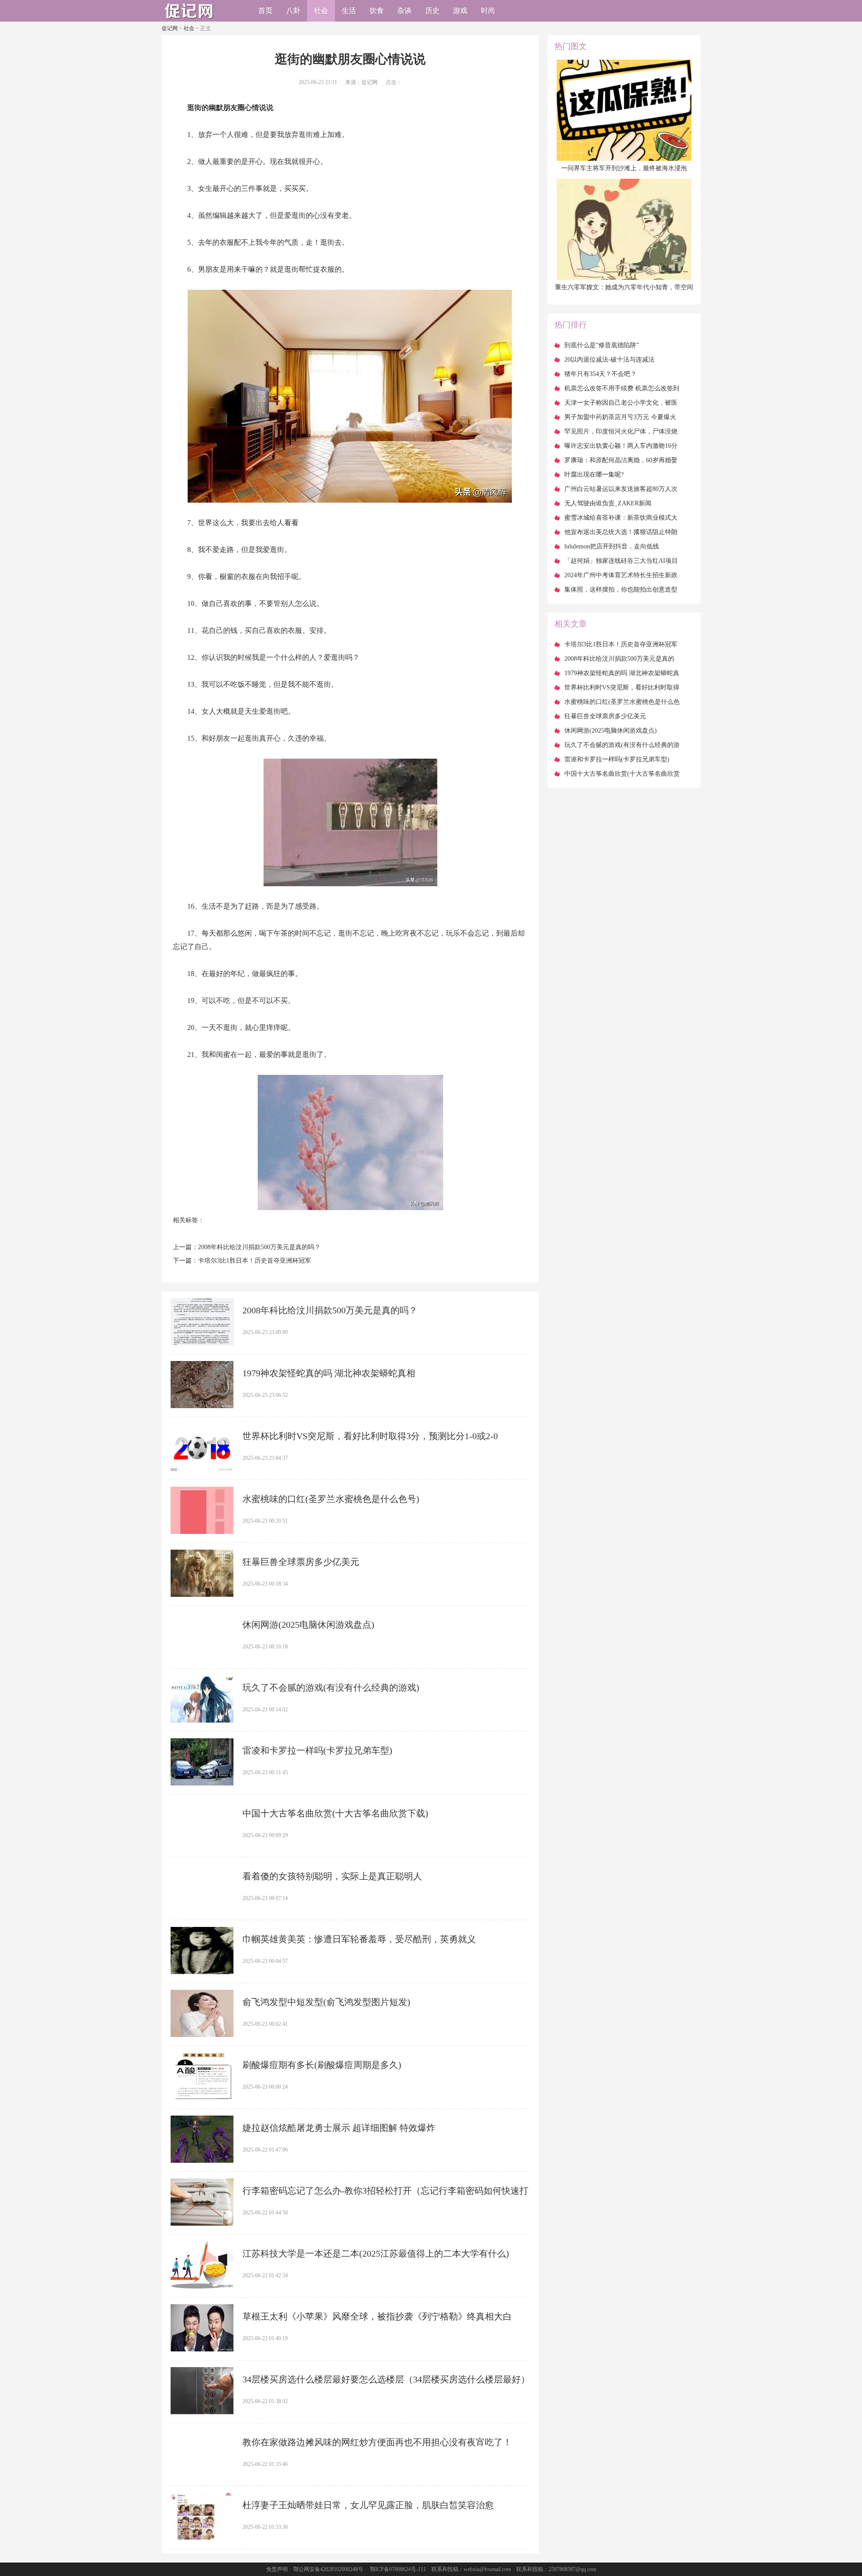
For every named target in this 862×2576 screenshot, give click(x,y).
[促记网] (189, 18)
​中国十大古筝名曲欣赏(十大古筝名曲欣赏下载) (335, 1813)
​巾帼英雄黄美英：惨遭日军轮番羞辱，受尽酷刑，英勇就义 (359, 1939)
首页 (265, 11)
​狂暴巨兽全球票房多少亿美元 (301, 1562)
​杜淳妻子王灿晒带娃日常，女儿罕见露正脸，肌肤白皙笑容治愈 (368, 2505)
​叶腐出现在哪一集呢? (594, 475)
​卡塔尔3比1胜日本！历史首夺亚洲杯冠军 (255, 1261)
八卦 (293, 11)
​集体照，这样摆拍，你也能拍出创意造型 (621, 590)
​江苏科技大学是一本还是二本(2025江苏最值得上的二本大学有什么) (376, 2253)
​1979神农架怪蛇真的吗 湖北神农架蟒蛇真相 (329, 1373)
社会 (321, 11)
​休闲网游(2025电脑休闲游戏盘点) (308, 1625)
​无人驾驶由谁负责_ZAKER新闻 (608, 503)
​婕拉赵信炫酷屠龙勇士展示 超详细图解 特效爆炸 (339, 2128)
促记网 (170, 28)
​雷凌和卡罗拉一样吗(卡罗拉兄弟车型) (317, 1750)
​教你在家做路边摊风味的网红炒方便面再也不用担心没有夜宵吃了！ (377, 2442)
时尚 (488, 11)
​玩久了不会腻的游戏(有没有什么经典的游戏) (331, 1688)
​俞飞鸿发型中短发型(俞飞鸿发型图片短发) (326, 2002)
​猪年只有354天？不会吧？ (600, 374)
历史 (432, 11)
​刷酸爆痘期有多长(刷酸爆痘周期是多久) (322, 2065)
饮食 (377, 11)
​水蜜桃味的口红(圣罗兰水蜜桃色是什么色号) (331, 1499)
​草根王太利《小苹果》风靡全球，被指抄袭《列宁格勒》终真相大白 (377, 2316)
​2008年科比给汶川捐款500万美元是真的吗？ (259, 1247)
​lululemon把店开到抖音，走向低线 (612, 546)
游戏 (460, 11)
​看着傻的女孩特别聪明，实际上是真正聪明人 (332, 1876)
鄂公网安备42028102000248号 (328, 2569)
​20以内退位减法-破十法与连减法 (609, 360)
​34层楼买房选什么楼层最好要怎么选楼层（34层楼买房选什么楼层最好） (386, 2379)
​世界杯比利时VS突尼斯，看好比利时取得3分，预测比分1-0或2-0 (370, 1436)
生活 (349, 11)
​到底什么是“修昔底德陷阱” (602, 345)
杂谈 (405, 11)
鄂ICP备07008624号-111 (398, 2569)
